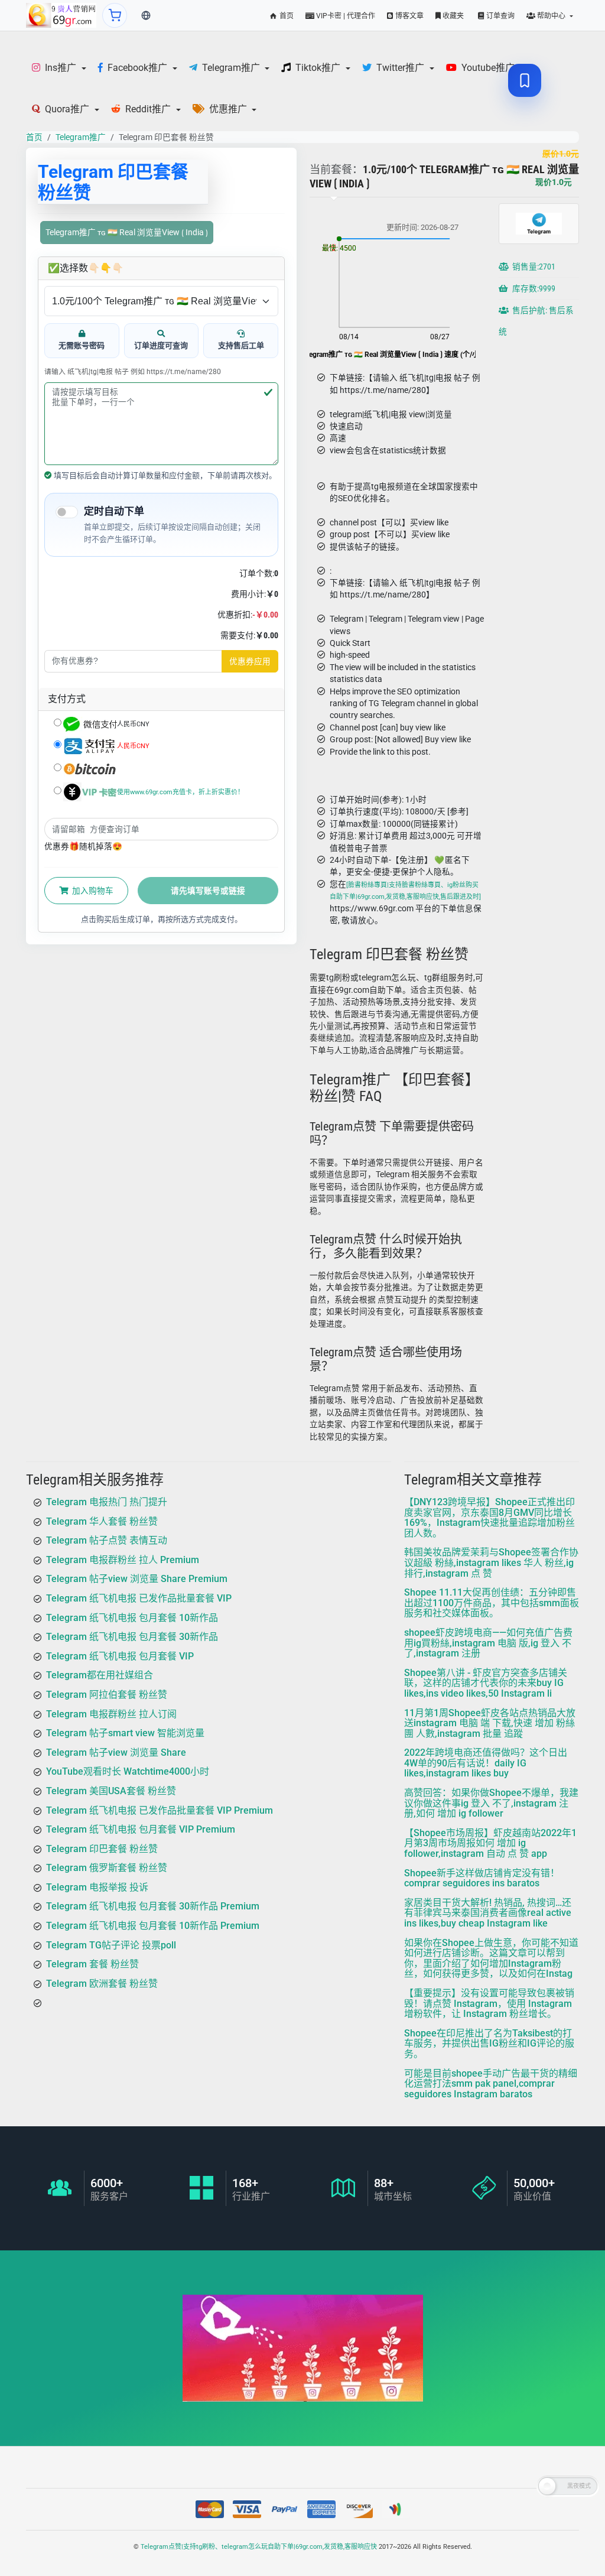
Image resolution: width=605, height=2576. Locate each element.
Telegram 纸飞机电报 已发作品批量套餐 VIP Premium (160, 1810)
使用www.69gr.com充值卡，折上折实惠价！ (180, 792)
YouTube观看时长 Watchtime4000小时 (128, 1772)
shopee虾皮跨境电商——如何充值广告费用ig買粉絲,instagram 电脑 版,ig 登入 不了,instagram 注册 (488, 1643)
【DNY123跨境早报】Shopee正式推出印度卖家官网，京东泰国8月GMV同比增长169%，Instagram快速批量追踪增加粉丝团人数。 (489, 1518)
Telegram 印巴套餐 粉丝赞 (102, 1849)
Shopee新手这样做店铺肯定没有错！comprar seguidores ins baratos (482, 1878)
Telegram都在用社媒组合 (100, 1676)
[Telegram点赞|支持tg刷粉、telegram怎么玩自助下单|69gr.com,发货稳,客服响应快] (61, 15)
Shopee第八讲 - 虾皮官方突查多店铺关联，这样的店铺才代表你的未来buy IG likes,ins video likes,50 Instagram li (486, 1683)
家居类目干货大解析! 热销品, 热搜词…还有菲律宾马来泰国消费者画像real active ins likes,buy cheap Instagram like (488, 1913)
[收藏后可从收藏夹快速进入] (525, 80)
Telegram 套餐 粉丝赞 (92, 1965)
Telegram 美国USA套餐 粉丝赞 (111, 1791)
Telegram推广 (81, 137)
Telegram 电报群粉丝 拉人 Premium (123, 1560)
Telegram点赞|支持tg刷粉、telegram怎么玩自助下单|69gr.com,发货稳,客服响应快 (259, 2547)
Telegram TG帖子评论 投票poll (111, 1945)
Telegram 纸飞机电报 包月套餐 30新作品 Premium (153, 1907)
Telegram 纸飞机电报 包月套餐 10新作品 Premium (153, 1926)
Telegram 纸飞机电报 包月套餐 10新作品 (132, 1618)
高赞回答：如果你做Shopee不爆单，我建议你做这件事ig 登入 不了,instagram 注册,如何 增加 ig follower (491, 1803)
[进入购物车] (115, 15)
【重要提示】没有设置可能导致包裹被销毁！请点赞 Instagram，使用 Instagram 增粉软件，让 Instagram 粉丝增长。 (489, 2003)
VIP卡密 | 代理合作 (345, 16)
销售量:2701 (533, 267)
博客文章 (409, 16)
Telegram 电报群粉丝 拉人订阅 (111, 1714)
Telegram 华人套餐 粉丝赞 (102, 1521)
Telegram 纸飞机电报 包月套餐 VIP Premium (141, 1829)
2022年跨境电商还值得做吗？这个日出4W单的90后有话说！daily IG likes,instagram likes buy (486, 1763)
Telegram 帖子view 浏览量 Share (116, 1752)
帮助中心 (551, 16)
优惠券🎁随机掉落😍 (83, 846)
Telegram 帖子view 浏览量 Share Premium (137, 1579)
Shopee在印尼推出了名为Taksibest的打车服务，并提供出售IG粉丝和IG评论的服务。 (489, 2044)
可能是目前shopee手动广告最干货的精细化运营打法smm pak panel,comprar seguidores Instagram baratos (491, 2084)
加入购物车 (92, 891)
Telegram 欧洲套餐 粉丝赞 (102, 1984)
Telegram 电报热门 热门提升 (107, 1502)
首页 (286, 16)
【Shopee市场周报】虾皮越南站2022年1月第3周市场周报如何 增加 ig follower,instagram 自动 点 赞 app (490, 1843)
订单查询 (500, 16)
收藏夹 (452, 16)
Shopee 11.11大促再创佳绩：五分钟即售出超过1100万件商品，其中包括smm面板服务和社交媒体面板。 (492, 1603)
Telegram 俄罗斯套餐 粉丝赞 (107, 1868)
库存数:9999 (533, 289)
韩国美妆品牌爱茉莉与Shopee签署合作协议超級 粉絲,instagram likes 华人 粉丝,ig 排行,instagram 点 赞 (491, 1563)
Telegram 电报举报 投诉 (97, 1887)
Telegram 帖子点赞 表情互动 (107, 1541)
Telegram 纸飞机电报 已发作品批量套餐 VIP (139, 1598)
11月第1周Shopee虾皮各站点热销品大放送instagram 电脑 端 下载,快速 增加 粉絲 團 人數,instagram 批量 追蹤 (490, 1723)
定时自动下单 (114, 511)
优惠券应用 (250, 661)
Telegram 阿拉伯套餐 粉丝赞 (107, 1695)
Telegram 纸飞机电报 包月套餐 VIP (120, 1656)
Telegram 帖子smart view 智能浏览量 (125, 1733)
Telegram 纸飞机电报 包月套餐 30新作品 (132, 1637)
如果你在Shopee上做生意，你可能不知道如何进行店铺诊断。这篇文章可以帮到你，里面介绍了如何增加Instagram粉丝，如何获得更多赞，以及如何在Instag (491, 1958)
